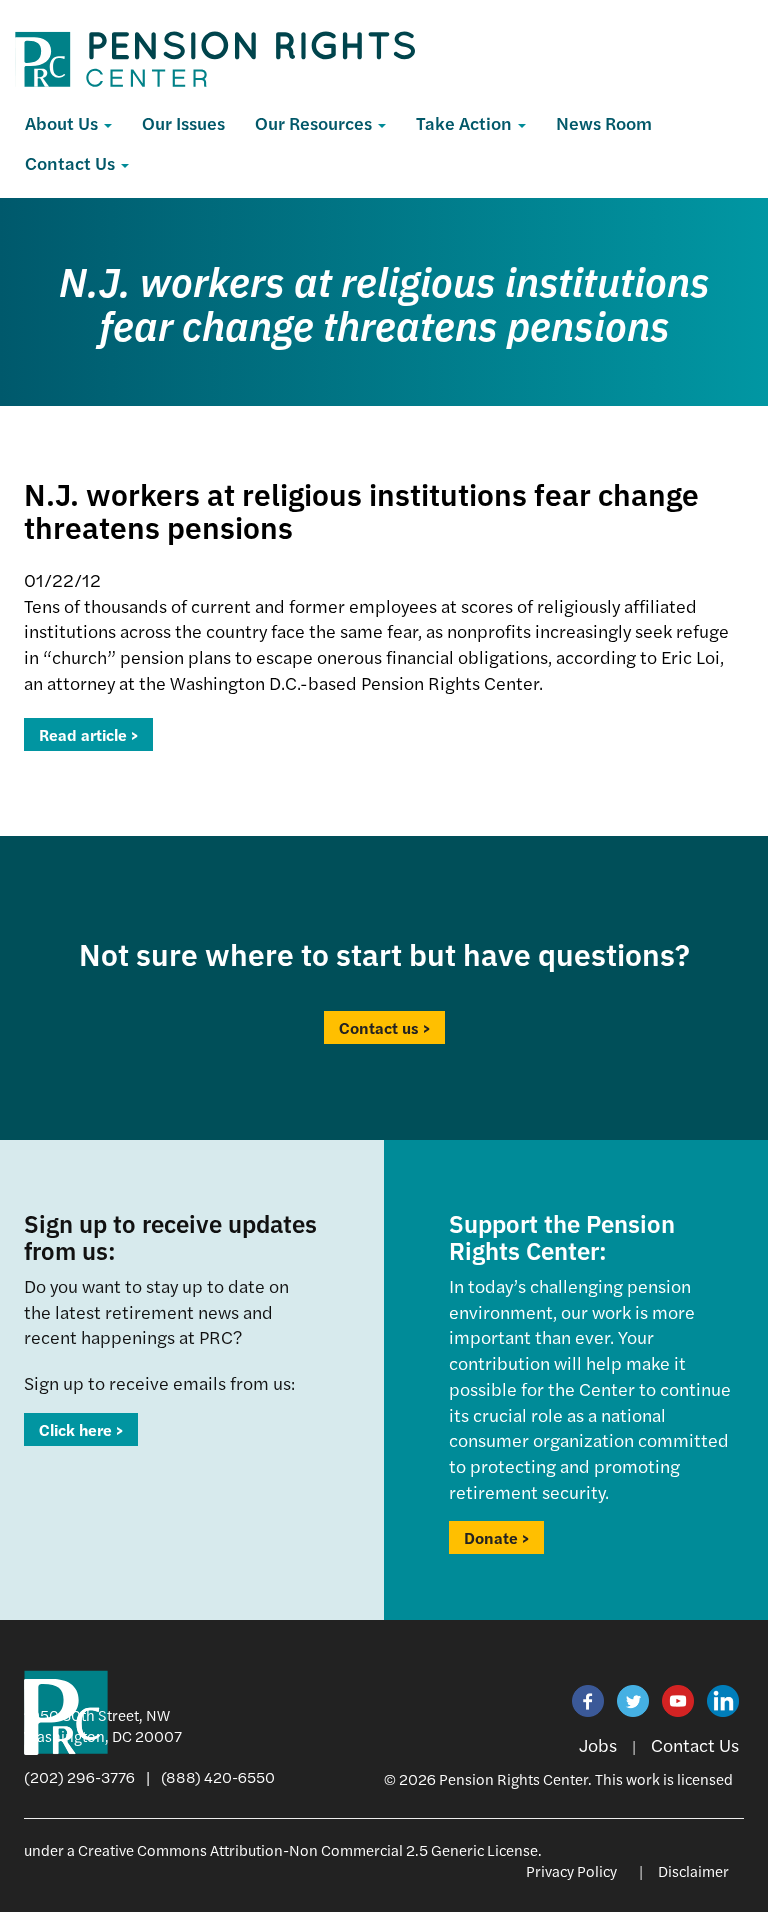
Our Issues (183, 122)
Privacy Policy (571, 1870)
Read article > (88, 734)
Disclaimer (693, 1870)
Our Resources (315, 122)
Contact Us (72, 162)
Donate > (496, 1537)
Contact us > (384, 1027)
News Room (604, 122)
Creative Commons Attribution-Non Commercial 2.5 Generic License (308, 1849)
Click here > (81, 1429)
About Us (63, 122)
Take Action (466, 122)
